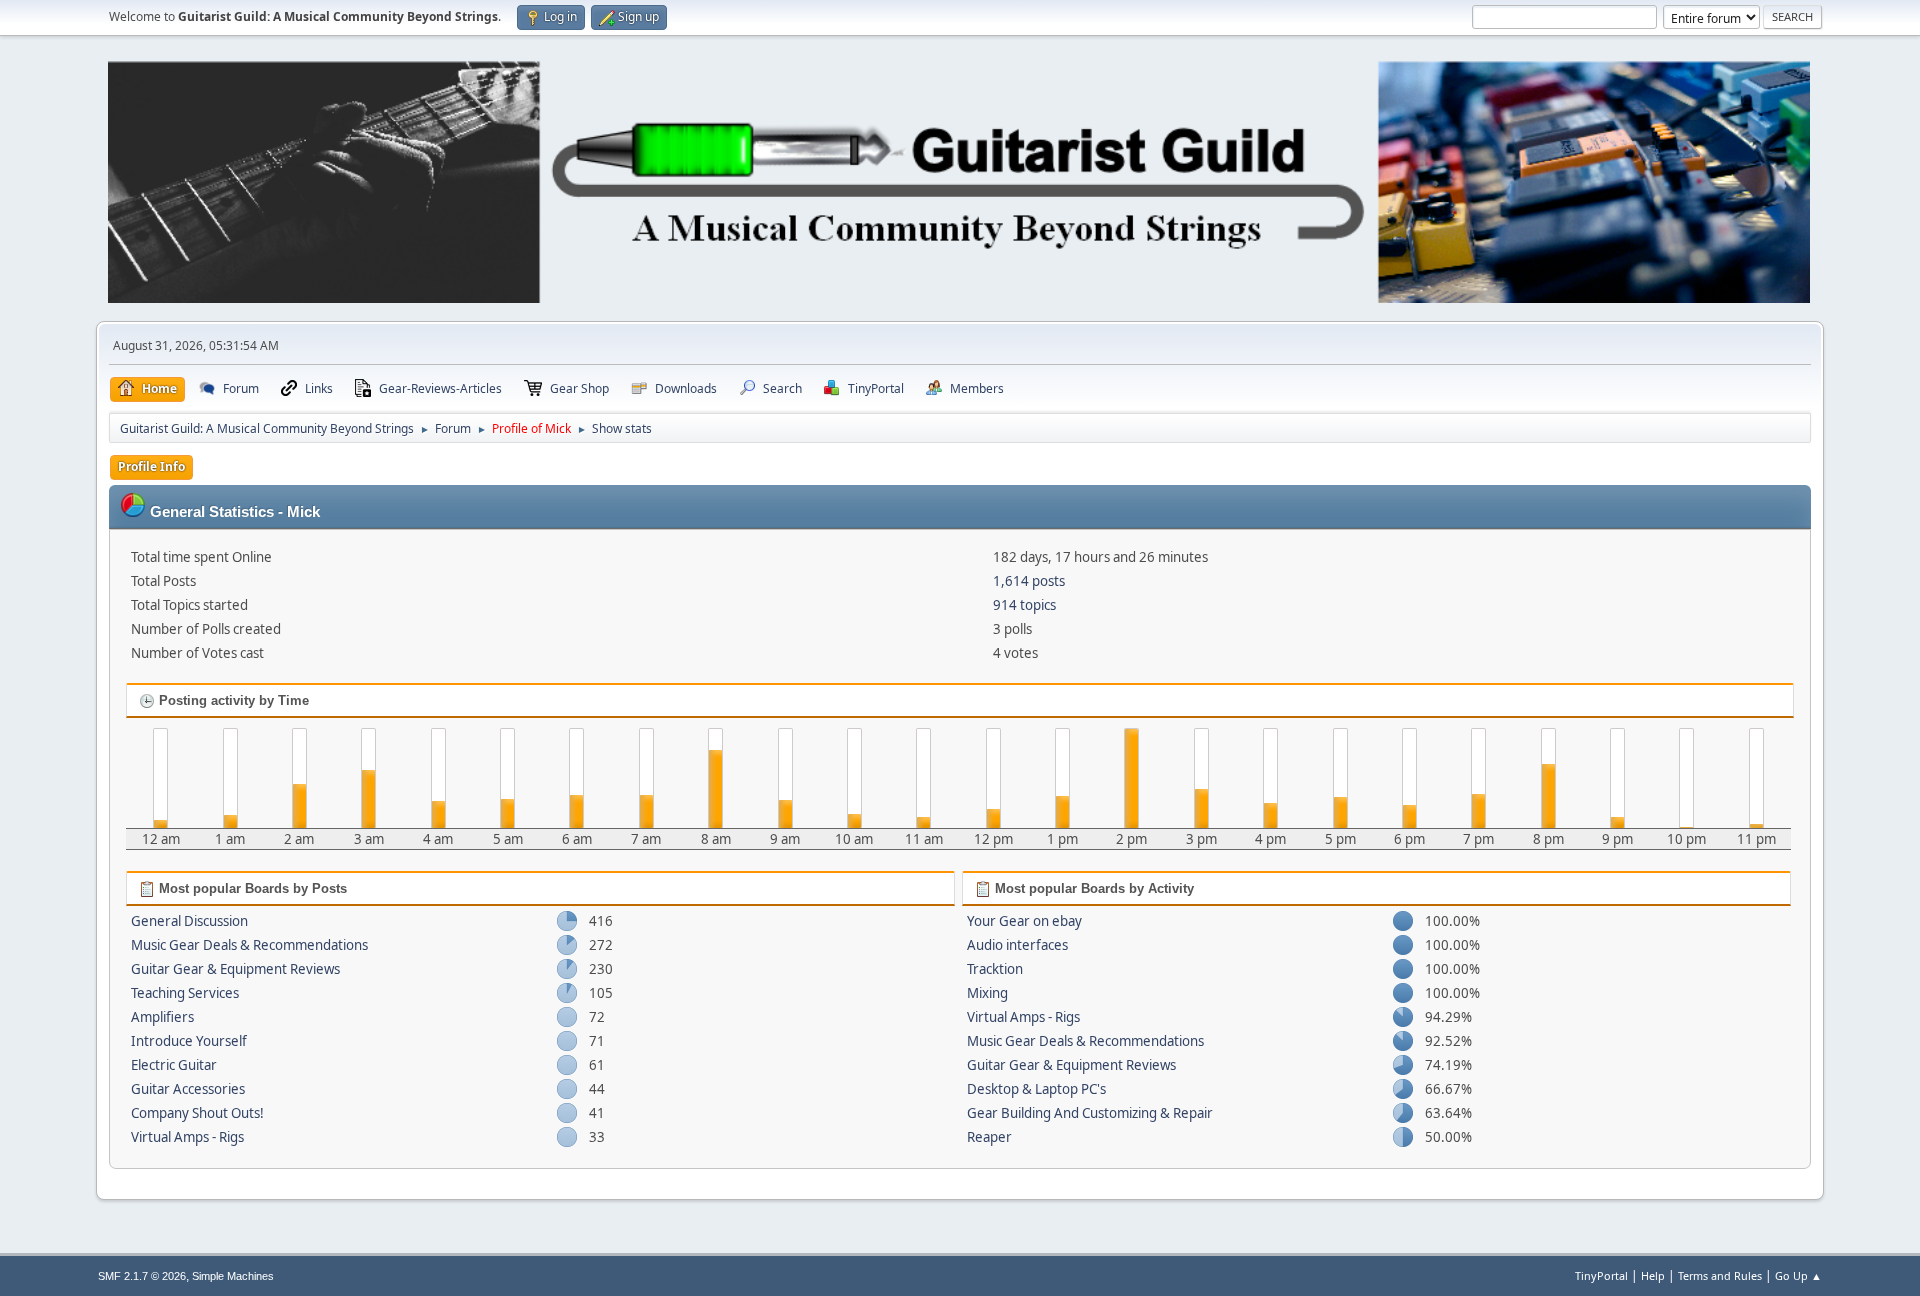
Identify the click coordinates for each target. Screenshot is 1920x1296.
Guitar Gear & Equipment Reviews (235, 969)
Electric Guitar (174, 1065)
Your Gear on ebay (1024, 921)
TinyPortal (1601, 1275)
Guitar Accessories (188, 1089)
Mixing (987, 993)
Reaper (989, 1137)
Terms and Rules (1720, 1275)
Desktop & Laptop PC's (1036, 1089)
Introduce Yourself (189, 1041)
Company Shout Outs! (197, 1113)
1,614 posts (1029, 581)
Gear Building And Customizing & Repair (1090, 1113)
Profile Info (151, 466)
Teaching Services (185, 993)
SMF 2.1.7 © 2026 (142, 1276)
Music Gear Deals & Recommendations (249, 945)
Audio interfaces (1017, 945)
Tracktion (995, 969)
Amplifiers (162, 1017)
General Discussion (189, 921)
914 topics (1024, 605)
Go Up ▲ (1798, 1275)
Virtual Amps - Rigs (187, 1137)
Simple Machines (233, 1276)
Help (1653, 1275)
